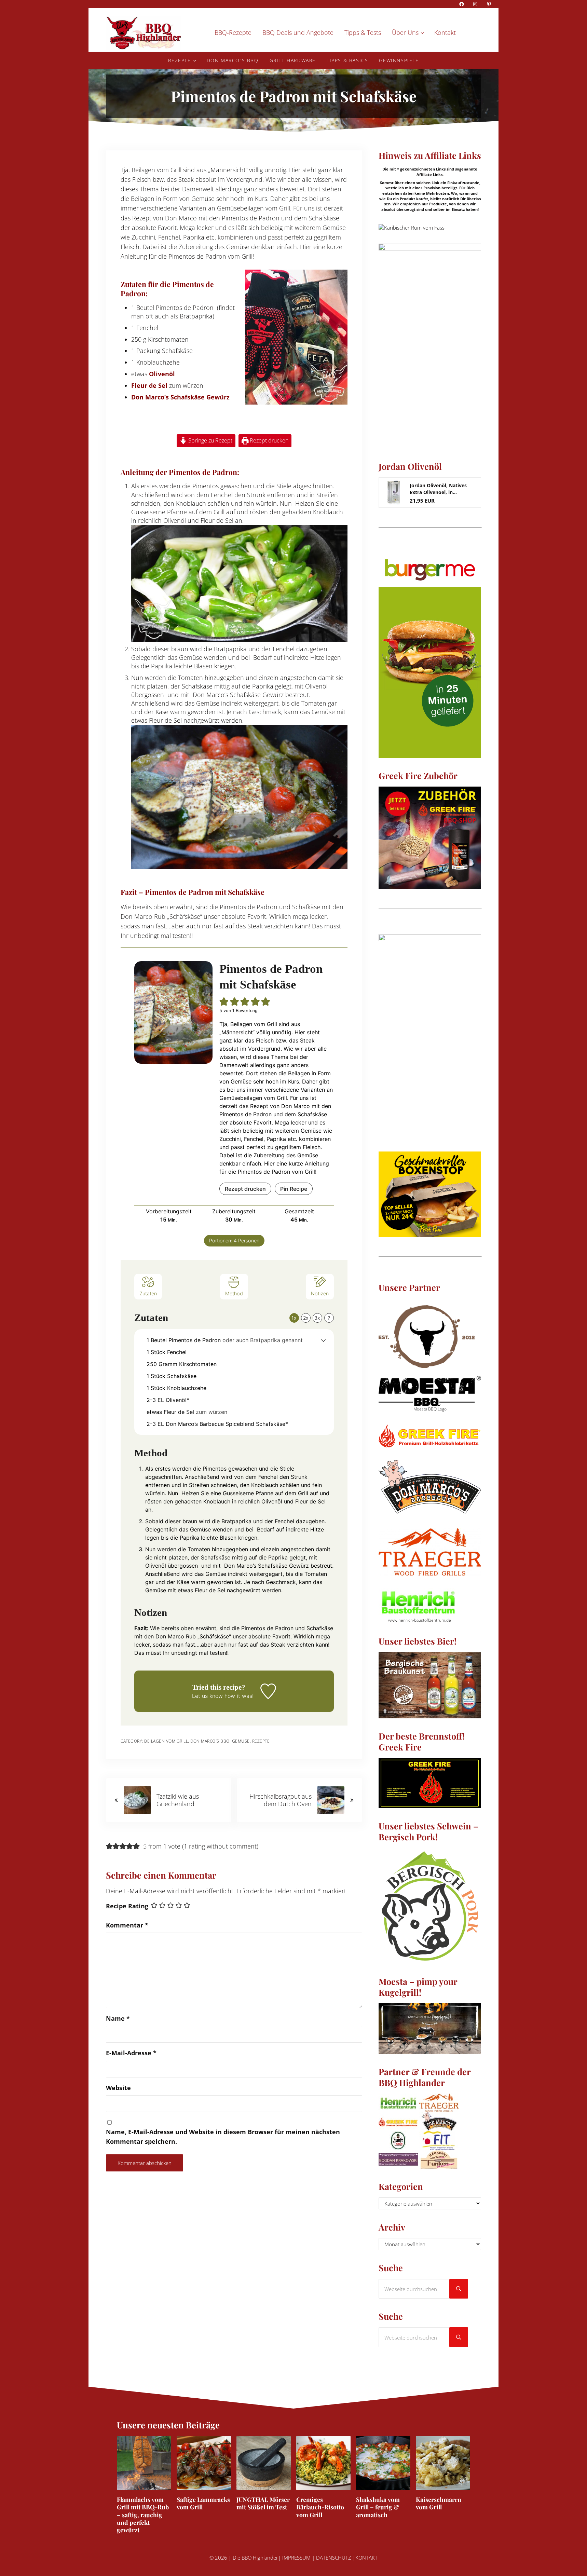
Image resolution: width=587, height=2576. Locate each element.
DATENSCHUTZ (334, 2558)
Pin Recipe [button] (294, 1189)
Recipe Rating (127, 1906)
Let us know (207, 1696)
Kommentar (127, 1925)
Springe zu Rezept (210, 440)
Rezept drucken (268, 440)
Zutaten (148, 1293)
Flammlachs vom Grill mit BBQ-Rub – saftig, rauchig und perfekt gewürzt (143, 2515)
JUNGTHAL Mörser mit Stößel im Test (263, 2503)
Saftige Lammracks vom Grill (203, 2503)
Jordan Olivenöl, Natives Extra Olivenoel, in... (438, 489)
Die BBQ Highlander (255, 2558)
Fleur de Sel (149, 385)
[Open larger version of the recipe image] (173, 1012)
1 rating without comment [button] (220, 1846)
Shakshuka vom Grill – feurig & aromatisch (378, 2507)
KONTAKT (366, 2558)
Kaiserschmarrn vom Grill (439, 2503)
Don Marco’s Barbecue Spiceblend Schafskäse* (227, 1424)
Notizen (320, 1293)
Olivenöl (162, 374)
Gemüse (241, 1741)
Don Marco (181, 218)
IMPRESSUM (296, 2558)
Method (234, 1293)
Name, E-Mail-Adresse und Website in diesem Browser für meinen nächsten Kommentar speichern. (223, 2137)
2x (306, 1318)
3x (317, 1318)
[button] (224, 1002)
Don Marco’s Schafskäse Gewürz (180, 397)
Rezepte (261, 1741)
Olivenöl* (178, 1400)
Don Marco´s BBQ (210, 1741)
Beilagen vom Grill (166, 1741)
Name (118, 2018)
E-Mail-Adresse (131, 2053)
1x (294, 1318)
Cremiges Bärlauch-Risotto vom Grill (320, 2507)
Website (118, 2088)
